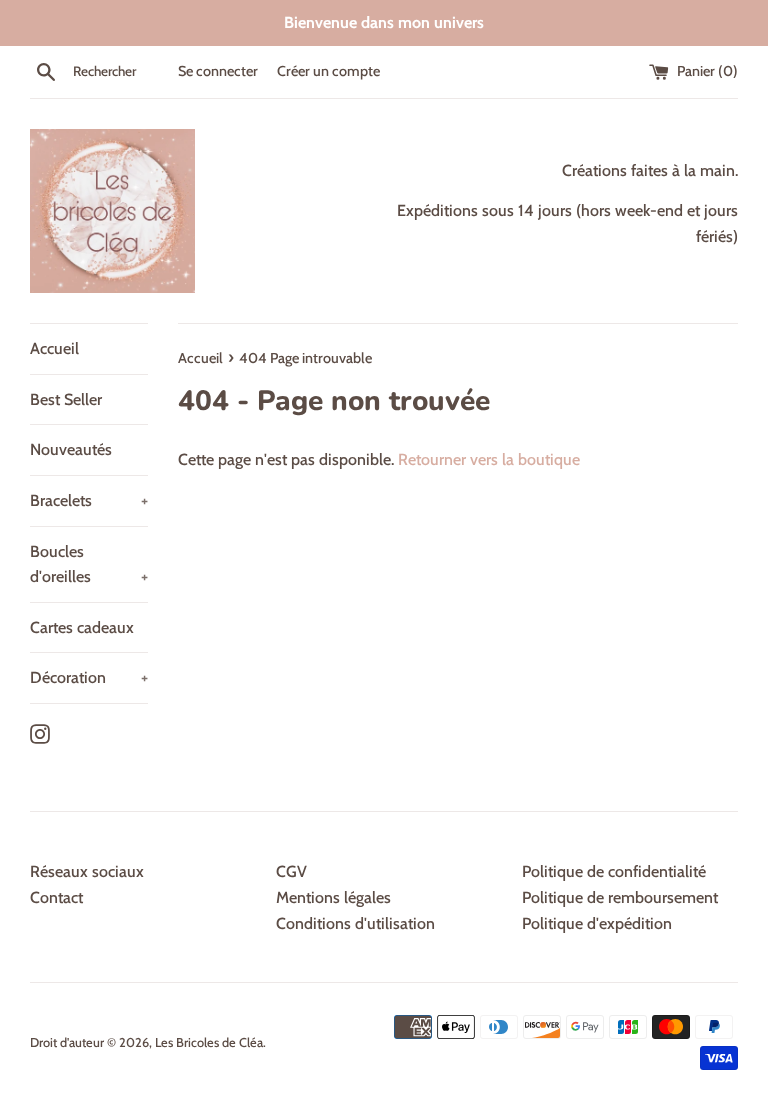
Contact (56, 897)
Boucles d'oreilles (89, 564)
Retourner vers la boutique (489, 459)
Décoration (89, 677)
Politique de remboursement (620, 897)
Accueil (54, 348)
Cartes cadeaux (82, 627)
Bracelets (89, 500)
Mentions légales (333, 897)
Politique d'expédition (597, 923)
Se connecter (218, 71)
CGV (291, 871)
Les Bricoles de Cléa (209, 1042)
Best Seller (66, 399)
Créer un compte (328, 71)
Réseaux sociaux (87, 871)
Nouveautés (71, 449)
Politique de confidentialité (614, 871)
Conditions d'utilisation (355, 923)
